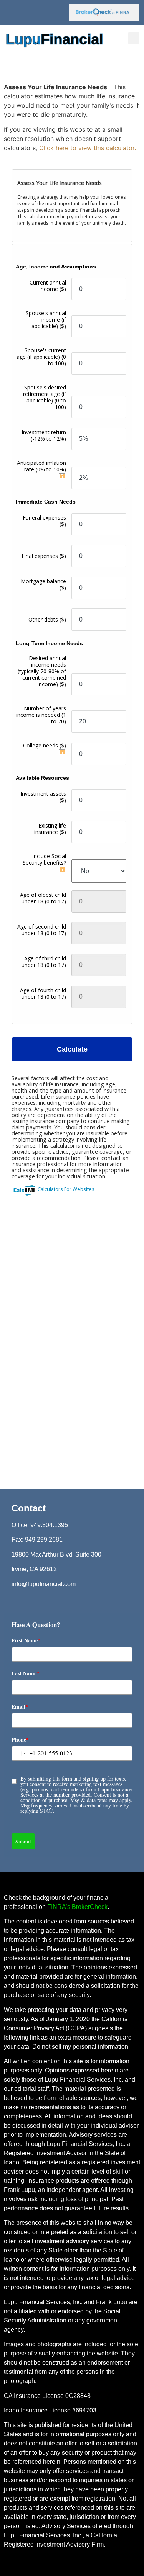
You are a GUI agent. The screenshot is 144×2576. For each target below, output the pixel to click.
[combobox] (24, 1753)
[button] (134, 38)
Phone (20, 1739)
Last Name (25, 1673)
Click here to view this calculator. (88, 148)
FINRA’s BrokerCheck (77, 1907)
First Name (26, 1640)
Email (20, 1707)
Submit (23, 1841)
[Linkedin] (51, 12)
